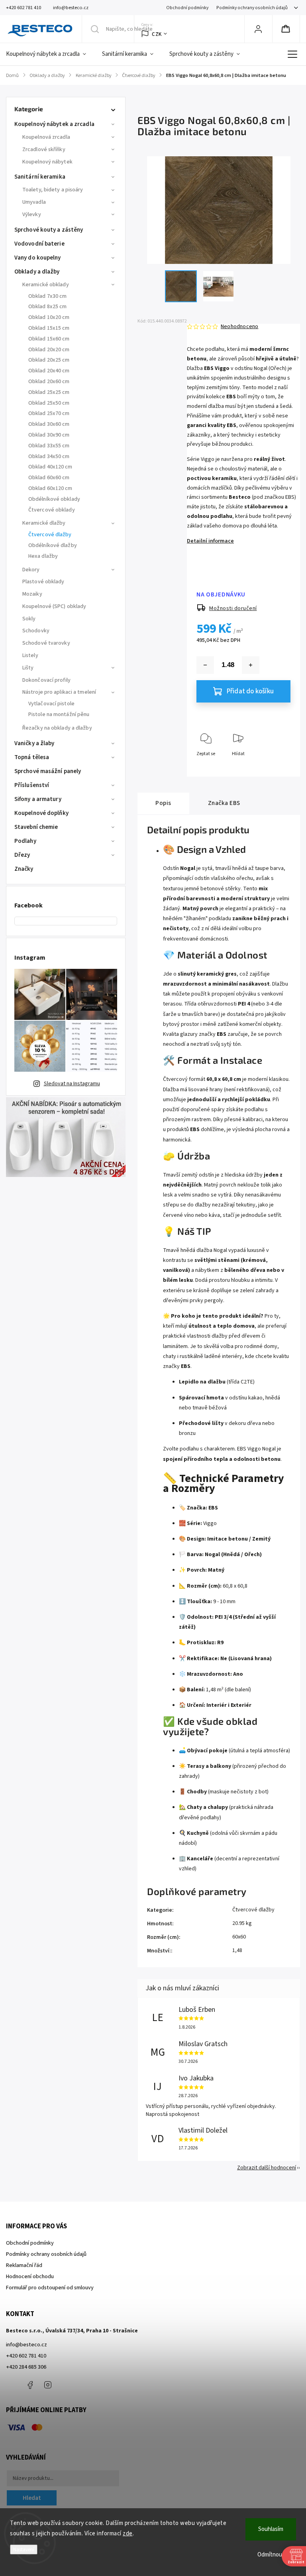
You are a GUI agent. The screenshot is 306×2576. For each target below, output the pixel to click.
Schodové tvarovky (46, 643)
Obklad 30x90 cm (49, 435)
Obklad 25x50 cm (49, 403)
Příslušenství (32, 785)
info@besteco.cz (26, 2345)
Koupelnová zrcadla (46, 137)
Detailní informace (210, 541)
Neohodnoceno (239, 327)
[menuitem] (50, 54)
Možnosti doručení (233, 608)
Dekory (31, 570)
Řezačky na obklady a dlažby (57, 728)
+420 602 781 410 (26, 2356)
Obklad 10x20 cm (49, 317)
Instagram (48, 2385)
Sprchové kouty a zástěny (49, 230)
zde (128, 2534)
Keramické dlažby (44, 523)
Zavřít (278, 767)
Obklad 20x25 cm (49, 360)
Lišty (28, 668)
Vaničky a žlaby (34, 743)
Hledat (32, 2498)
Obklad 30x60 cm (49, 424)
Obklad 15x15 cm (49, 328)
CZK (157, 34)
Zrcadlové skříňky (44, 150)
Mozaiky (32, 594)
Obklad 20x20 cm (49, 350)
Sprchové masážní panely (48, 771)
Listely (30, 655)
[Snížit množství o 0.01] (205, 665)
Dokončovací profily (46, 680)
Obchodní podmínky (187, 8)
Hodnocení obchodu (30, 2277)
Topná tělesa (32, 757)
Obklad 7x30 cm (47, 296)
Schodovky (36, 631)
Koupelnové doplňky (41, 813)
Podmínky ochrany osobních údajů (252, 8)
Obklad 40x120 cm (50, 467)
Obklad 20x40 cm (49, 371)
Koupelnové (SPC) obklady (54, 606)
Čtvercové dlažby (50, 535)
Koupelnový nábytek (47, 162)
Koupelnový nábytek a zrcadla (54, 124)
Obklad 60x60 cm (49, 478)
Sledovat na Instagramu (72, 1084)
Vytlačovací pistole (51, 704)
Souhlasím (271, 2529)
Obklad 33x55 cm (49, 446)
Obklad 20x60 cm (49, 382)
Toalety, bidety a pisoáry (53, 190)
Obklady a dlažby (37, 272)
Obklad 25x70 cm (49, 413)
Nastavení (24, 2549)
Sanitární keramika (40, 177)
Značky (24, 869)
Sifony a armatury (38, 799)
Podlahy (25, 841)
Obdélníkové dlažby (53, 545)
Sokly (29, 619)
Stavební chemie (36, 827)
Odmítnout (271, 2555)
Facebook (30, 2385)
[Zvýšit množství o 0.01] (251, 665)
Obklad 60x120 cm (50, 488)
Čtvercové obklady (52, 510)
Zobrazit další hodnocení (267, 2168)
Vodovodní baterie (39, 244)
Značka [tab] (224, 803)
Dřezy (22, 855)
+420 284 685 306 (26, 2367)
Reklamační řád (24, 2265)
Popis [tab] (163, 803)
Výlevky (32, 215)
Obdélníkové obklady (54, 499)
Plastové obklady (43, 582)
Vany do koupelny (38, 258)
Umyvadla (34, 202)
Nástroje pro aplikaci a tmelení (59, 692)
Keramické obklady (46, 285)
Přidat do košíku (250, 691)
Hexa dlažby (43, 556)
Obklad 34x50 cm (49, 457)
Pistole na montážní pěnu (59, 714)
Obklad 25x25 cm (49, 392)
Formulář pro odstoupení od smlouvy (50, 2288)
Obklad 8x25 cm (47, 307)
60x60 (239, 1937)
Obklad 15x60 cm (49, 339)
